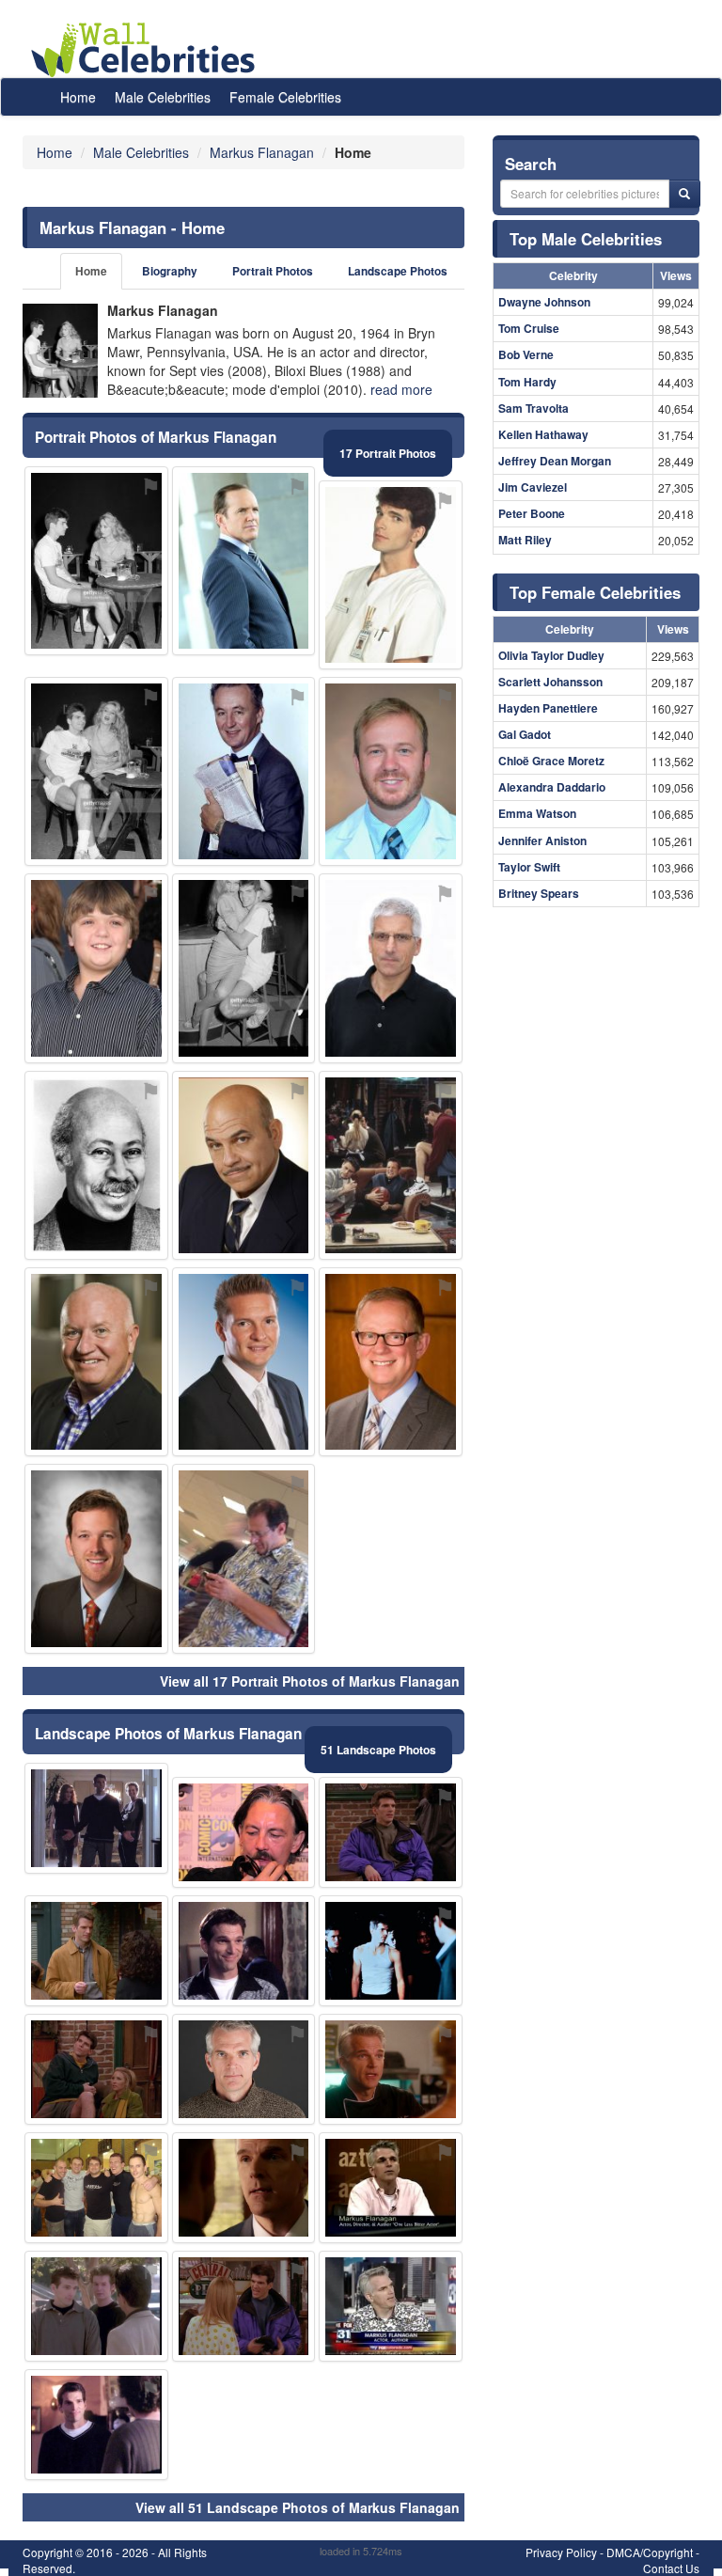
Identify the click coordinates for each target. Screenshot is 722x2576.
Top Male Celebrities (586, 239)
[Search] (684, 194)
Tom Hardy (527, 382)
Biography (170, 271)
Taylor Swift (529, 867)
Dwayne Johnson (544, 302)
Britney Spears (539, 893)
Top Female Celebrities (595, 592)
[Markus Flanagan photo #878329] (391, 2069)
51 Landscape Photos (378, 1750)
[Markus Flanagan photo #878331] (391, 1951)
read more (401, 389)
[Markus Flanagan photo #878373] (391, 968)
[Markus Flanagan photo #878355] (244, 1362)
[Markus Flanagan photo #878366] (96, 1558)
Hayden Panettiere (548, 708)
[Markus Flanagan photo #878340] (96, 561)
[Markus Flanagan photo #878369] (244, 771)
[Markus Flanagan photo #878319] (96, 2188)
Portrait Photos (273, 271)
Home (78, 97)
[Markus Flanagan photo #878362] (244, 1832)
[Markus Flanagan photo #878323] (96, 2425)
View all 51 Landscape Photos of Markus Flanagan (298, 2507)
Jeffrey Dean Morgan (555, 461)
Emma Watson (537, 813)
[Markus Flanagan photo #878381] (96, 968)
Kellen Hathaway (543, 434)
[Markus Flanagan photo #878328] (391, 1165)
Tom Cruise (529, 328)
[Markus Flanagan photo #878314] (391, 1832)
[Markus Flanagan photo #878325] (244, 2069)
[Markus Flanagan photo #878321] (96, 2306)
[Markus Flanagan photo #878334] (391, 575)
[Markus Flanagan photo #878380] (96, 1165)
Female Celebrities (285, 97)
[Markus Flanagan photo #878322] (96, 1818)
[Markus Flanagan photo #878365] (244, 1558)
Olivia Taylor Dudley (551, 655)
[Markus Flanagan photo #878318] (244, 2188)
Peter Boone (532, 513)
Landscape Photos (398, 271)
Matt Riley (525, 540)
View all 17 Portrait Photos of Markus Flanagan (310, 1681)
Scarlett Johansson (550, 682)
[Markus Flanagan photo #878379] (244, 561)
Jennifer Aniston (542, 840)
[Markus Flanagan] (60, 351)
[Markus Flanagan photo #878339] (96, 771)
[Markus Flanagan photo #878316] (96, 2069)
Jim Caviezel (533, 487)
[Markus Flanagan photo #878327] (391, 2188)
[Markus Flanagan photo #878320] (244, 2306)
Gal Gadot (525, 734)
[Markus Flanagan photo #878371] (391, 771)
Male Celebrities (163, 97)
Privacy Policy (561, 2552)
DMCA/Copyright (650, 2552)
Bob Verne (526, 354)
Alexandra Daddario (552, 787)
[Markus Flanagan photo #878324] (391, 2306)
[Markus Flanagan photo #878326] (244, 1165)
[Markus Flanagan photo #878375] (391, 1362)
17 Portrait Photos (388, 453)
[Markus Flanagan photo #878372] (96, 1362)
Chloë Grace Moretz (551, 761)
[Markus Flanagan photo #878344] (244, 968)
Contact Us (671, 2568)
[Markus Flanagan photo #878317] (96, 1951)
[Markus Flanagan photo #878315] (244, 1951)
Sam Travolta (534, 408)
